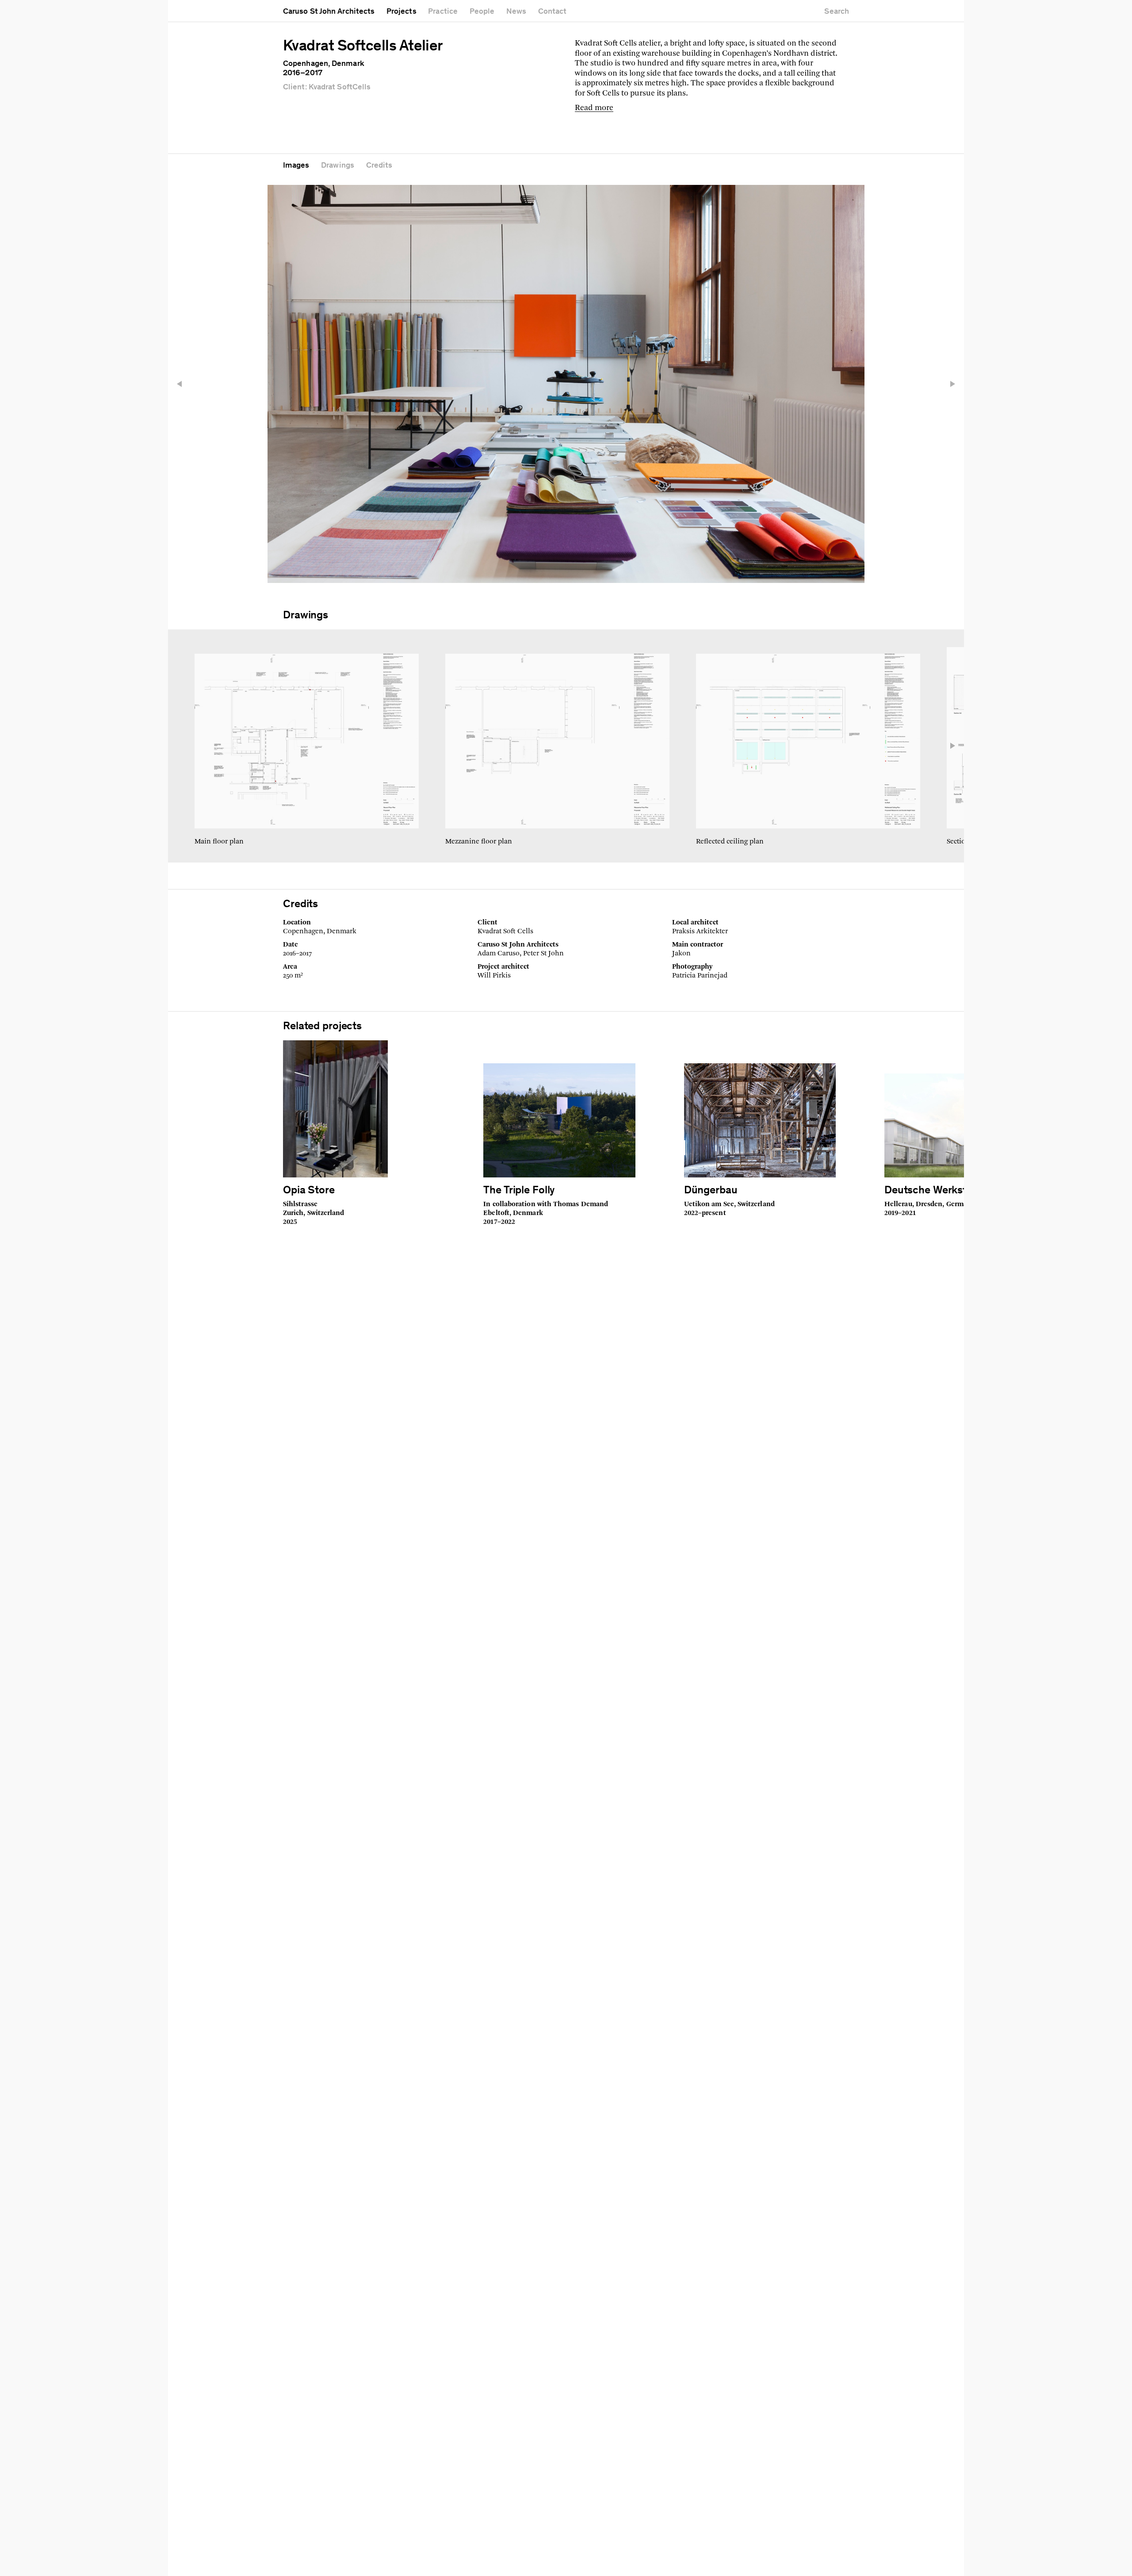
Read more (594, 108)
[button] (184, 384)
